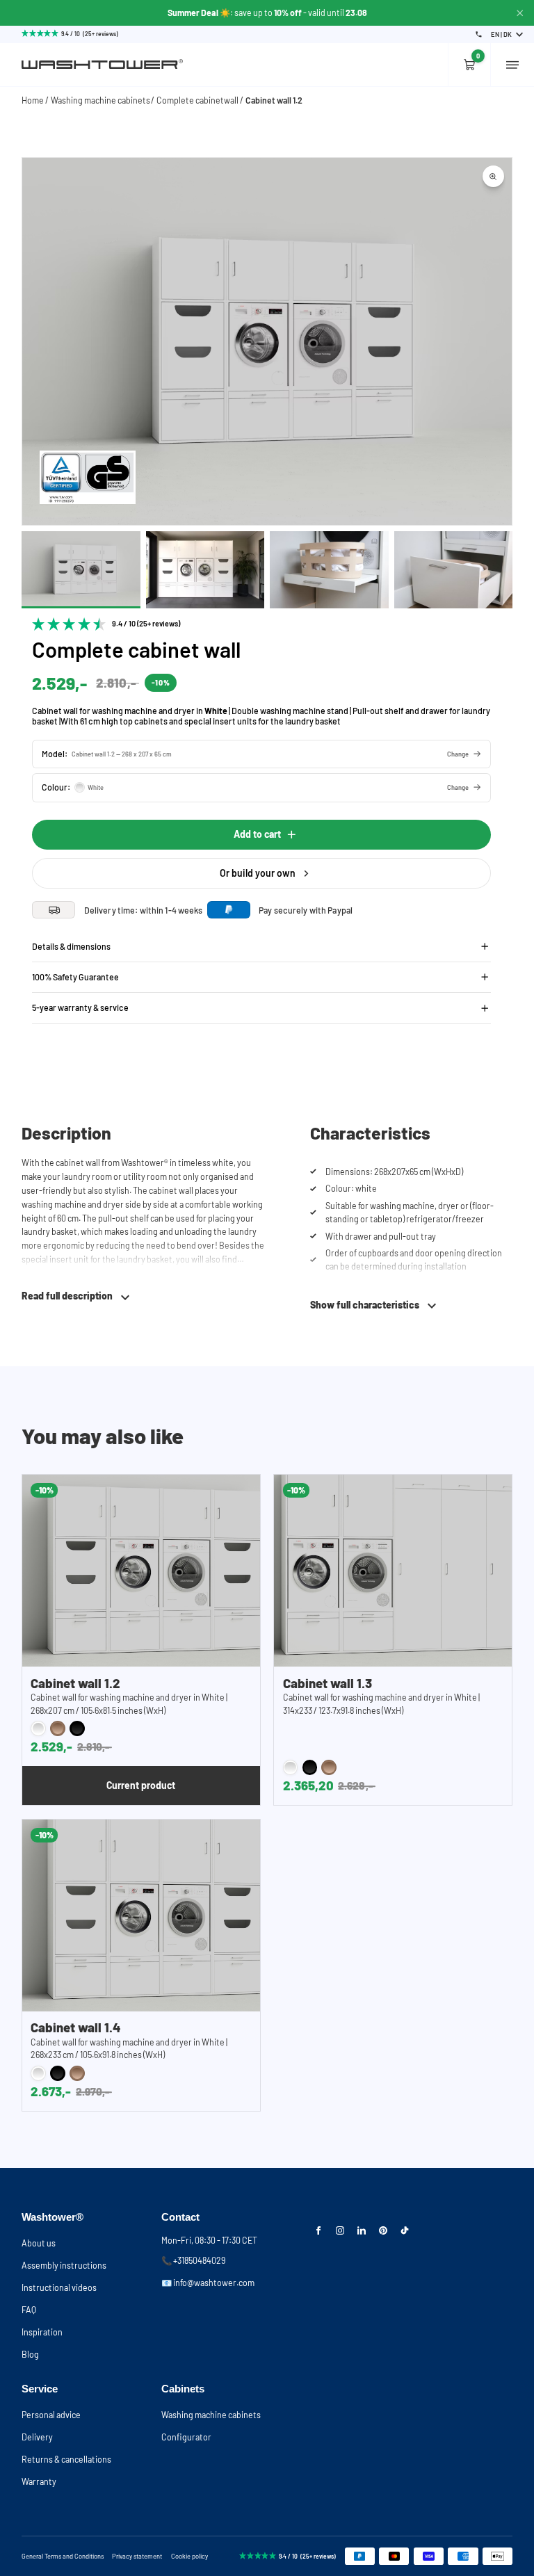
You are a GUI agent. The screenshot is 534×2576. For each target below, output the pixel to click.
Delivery (37, 2437)
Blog (30, 2354)
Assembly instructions (64, 2265)
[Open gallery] (493, 176)
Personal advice (51, 2415)
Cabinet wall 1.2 (274, 100)
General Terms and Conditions (63, 2556)
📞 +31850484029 (193, 2260)
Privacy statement (137, 2556)
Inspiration (42, 2332)
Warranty (39, 2481)
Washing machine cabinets (100, 100)
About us (39, 2243)
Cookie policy (189, 2556)
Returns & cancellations (66, 2459)
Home (33, 100)
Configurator (186, 2437)
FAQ (29, 2310)
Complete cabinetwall (197, 100)
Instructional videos (59, 2287)
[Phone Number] (479, 34)
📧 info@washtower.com (208, 2283)
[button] (261, 754)
